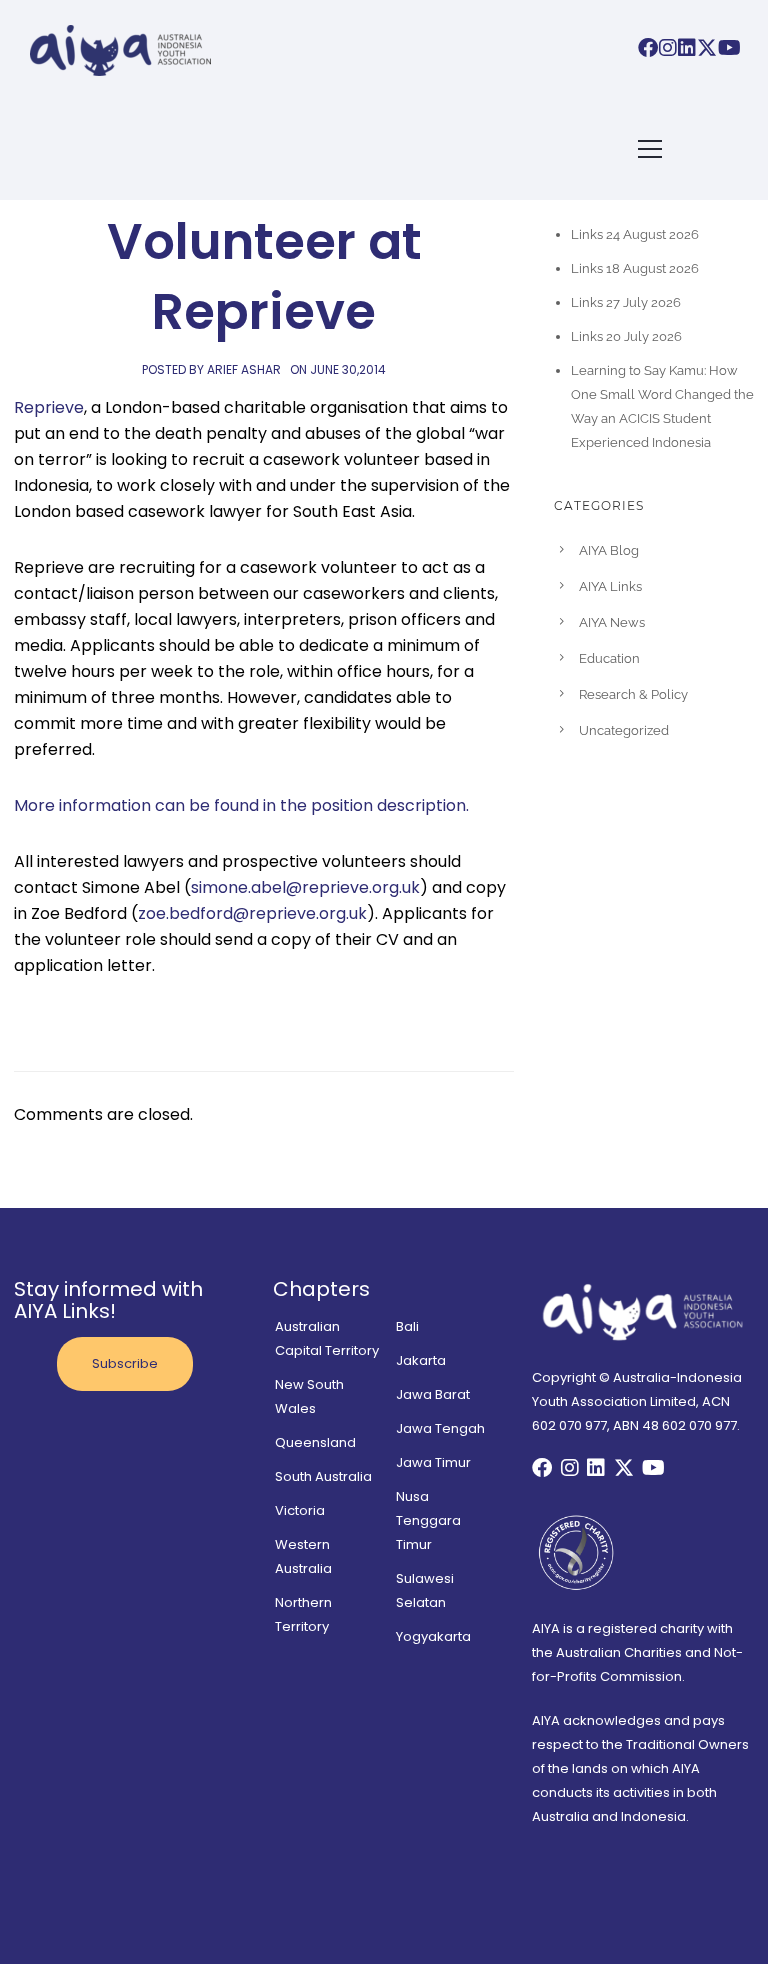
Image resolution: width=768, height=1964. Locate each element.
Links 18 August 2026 (635, 268)
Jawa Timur (433, 1462)
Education (609, 658)
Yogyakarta (433, 1636)
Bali (407, 1326)
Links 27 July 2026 (626, 302)
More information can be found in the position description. (241, 805)
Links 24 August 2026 (635, 234)
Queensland (315, 1442)
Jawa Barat (433, 1394)
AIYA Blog (609, 550)
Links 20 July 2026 (626, 336)
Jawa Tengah (440, 1428)
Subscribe (125, 1363)
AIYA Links (610, 586)
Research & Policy (633, 694)
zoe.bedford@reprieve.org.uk (252, 913)
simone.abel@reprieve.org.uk (305, 887)
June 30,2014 (348, 369)
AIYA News (612, 622)
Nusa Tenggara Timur (428, 1520)
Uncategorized (624, 730)
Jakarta (421, 1360)
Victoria (300, 1510)
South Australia (323, 1476)
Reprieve (49, 407)
